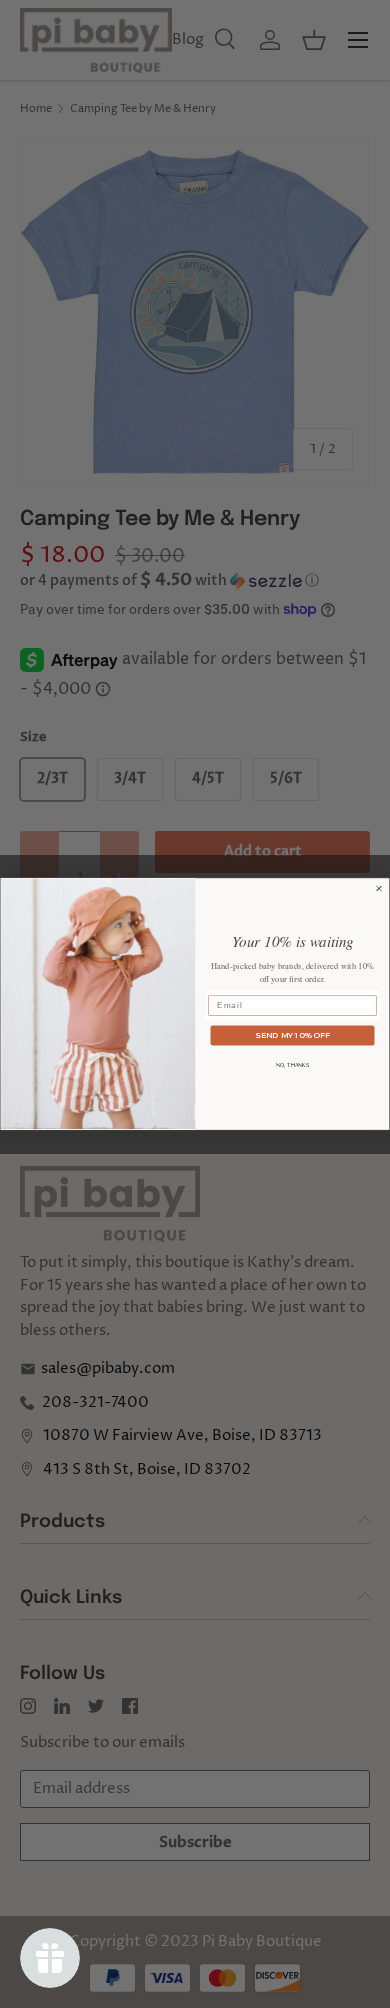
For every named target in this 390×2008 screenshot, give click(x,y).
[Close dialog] (379, 888)
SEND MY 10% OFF (292, 1035)
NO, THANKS (293, 1065)
